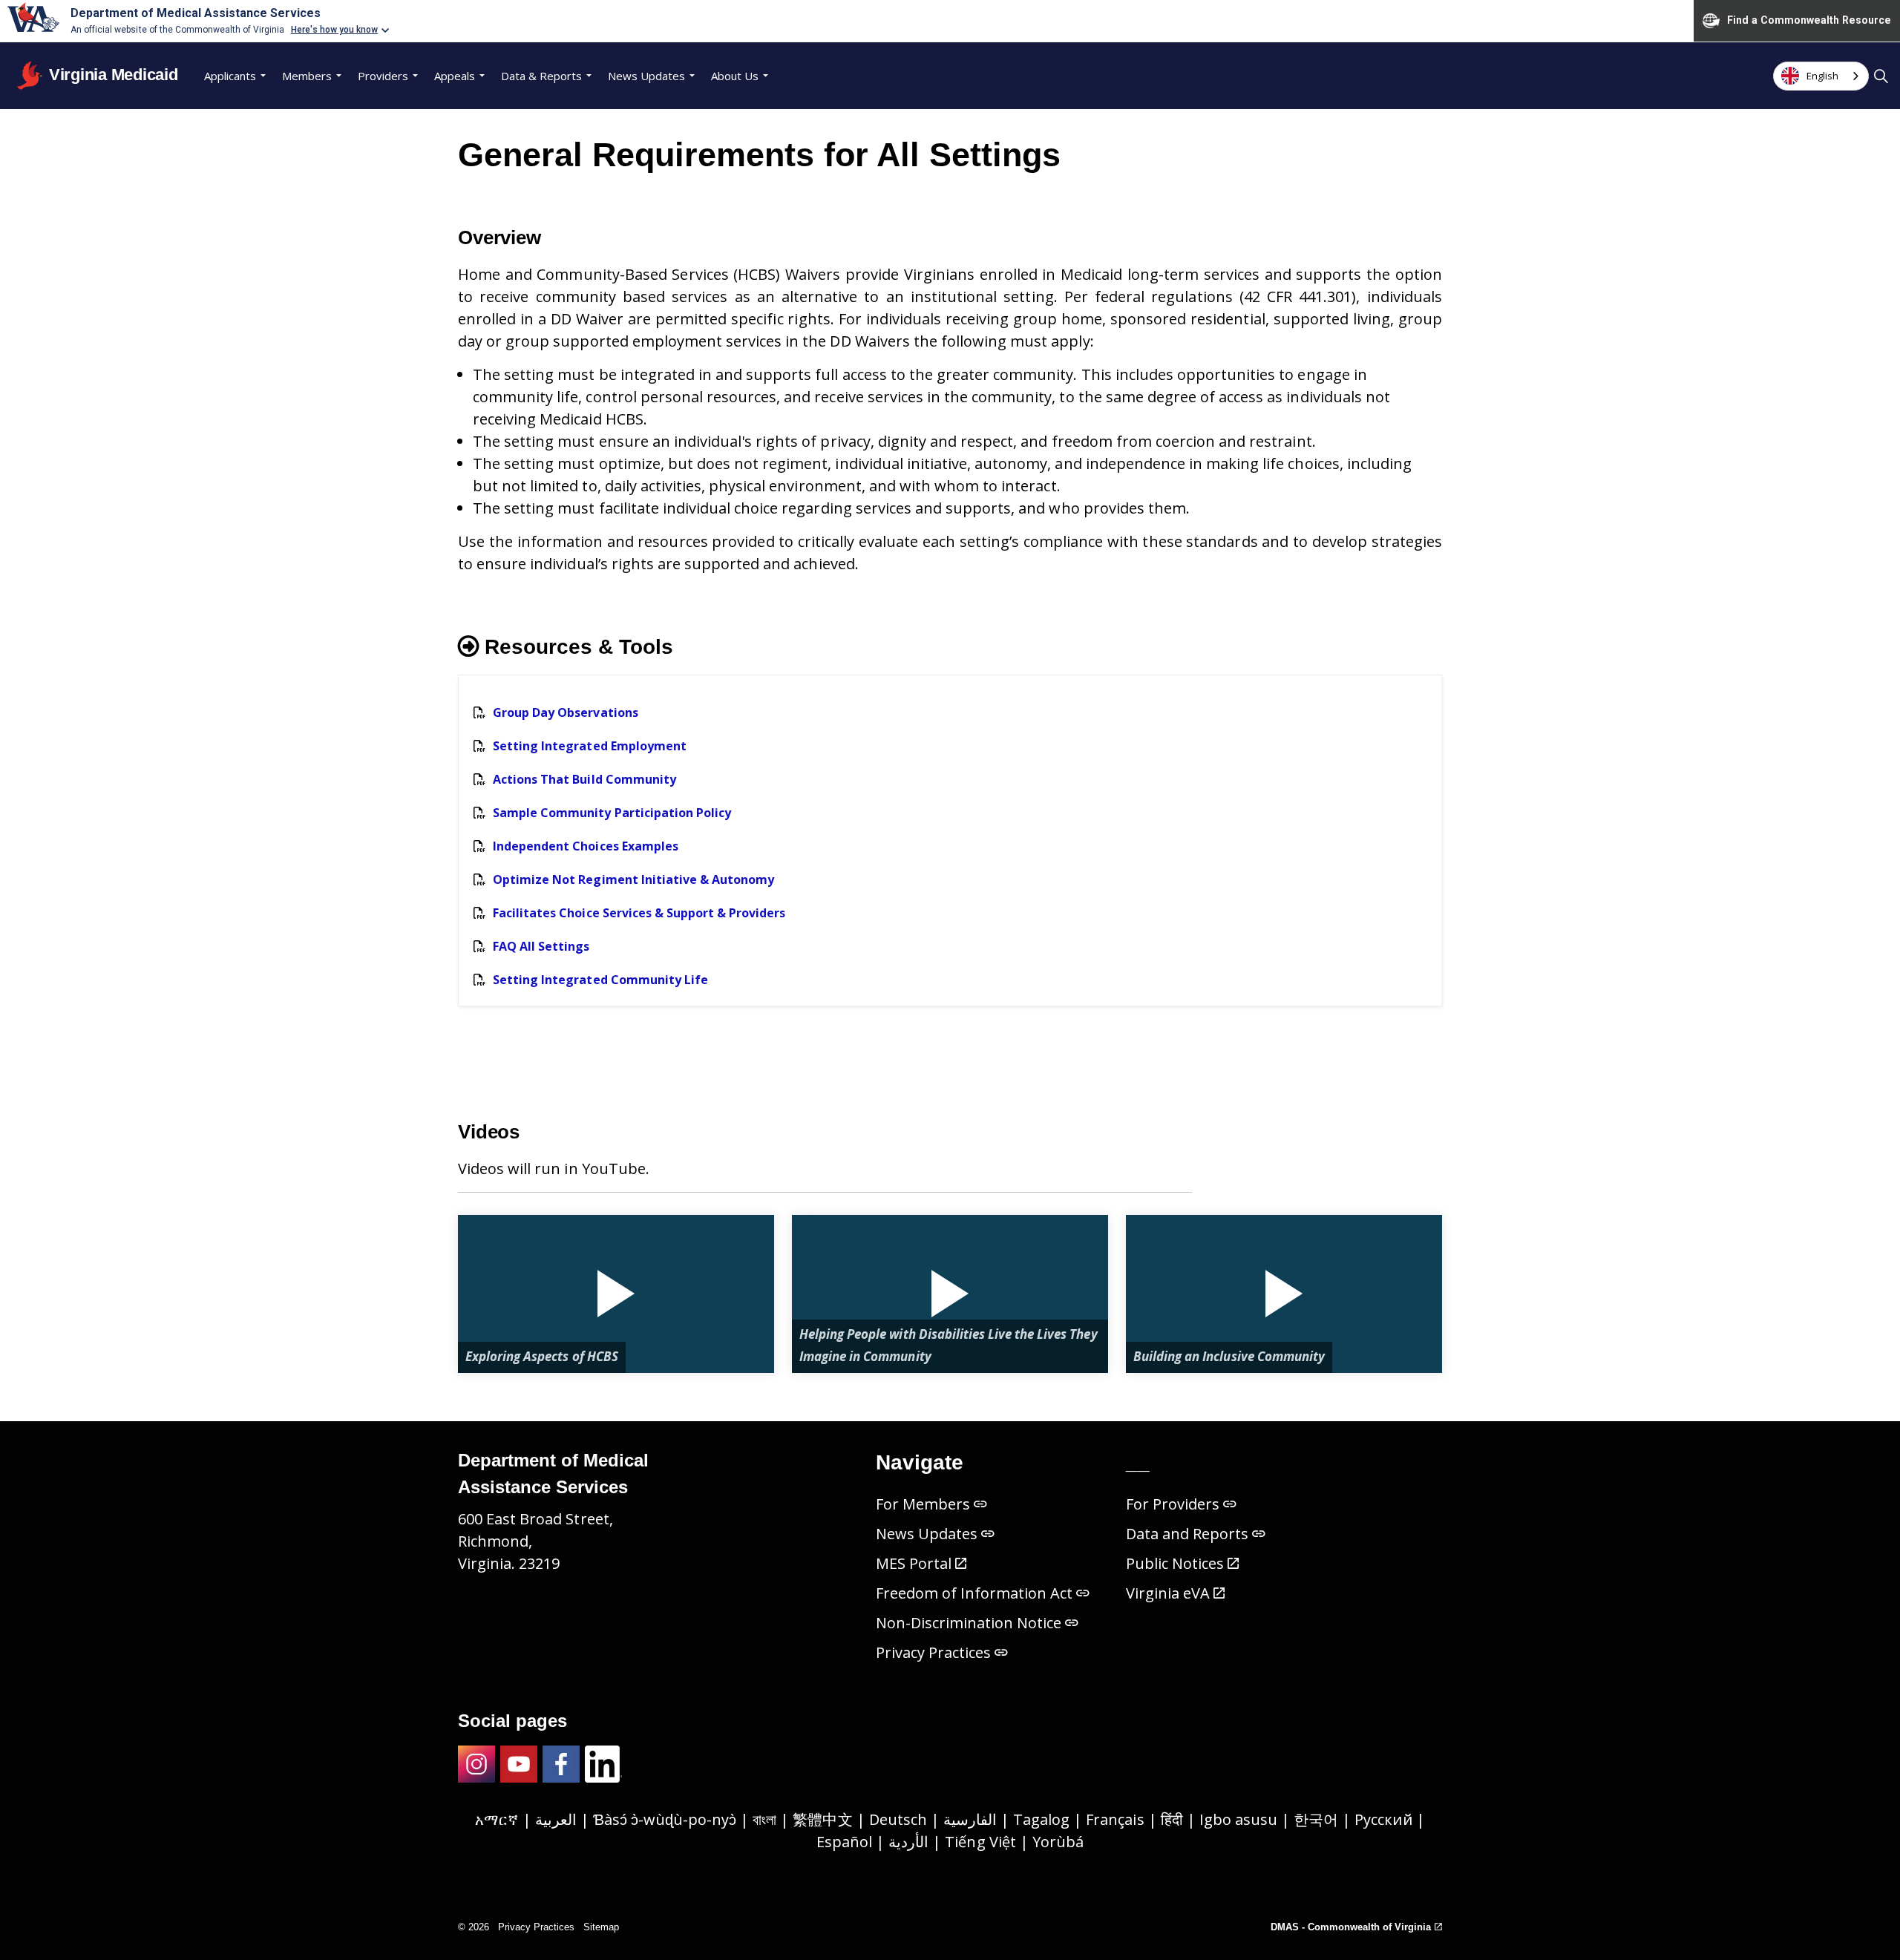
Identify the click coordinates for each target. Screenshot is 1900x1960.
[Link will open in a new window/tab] (476, 1764)
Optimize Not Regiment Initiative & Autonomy (633, 879)
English (1822, 76)
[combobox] (1821, 76)
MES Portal (914, 1563)
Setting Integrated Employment (590, 746)
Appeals (455, 76)
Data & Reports (541, 76)
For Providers (1173, 1504)
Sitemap (601, 1927)
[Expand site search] (1881, 76)
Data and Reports (1187, 1534)
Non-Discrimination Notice (969, 1623)
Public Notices (1175, 1563)
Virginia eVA (1168, 1593)
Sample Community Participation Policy (612, 813)
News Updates (646, 76)
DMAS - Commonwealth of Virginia (1351, 1927)
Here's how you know (335, 30)
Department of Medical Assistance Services (196, 13)
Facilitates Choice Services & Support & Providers (639, 913)
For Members (923, 1504)
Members (307, 76)
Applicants (230, 76)
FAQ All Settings (541, 946)
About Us (735, 76)
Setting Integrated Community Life (600, 980)
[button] (616, 1294)
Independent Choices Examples (586, 846)
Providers (383, 76)
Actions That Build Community (584, 779)
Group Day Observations (566, 712)
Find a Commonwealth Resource (1809, 20)
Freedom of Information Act (974, 1593)
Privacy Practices (934, 1652)
